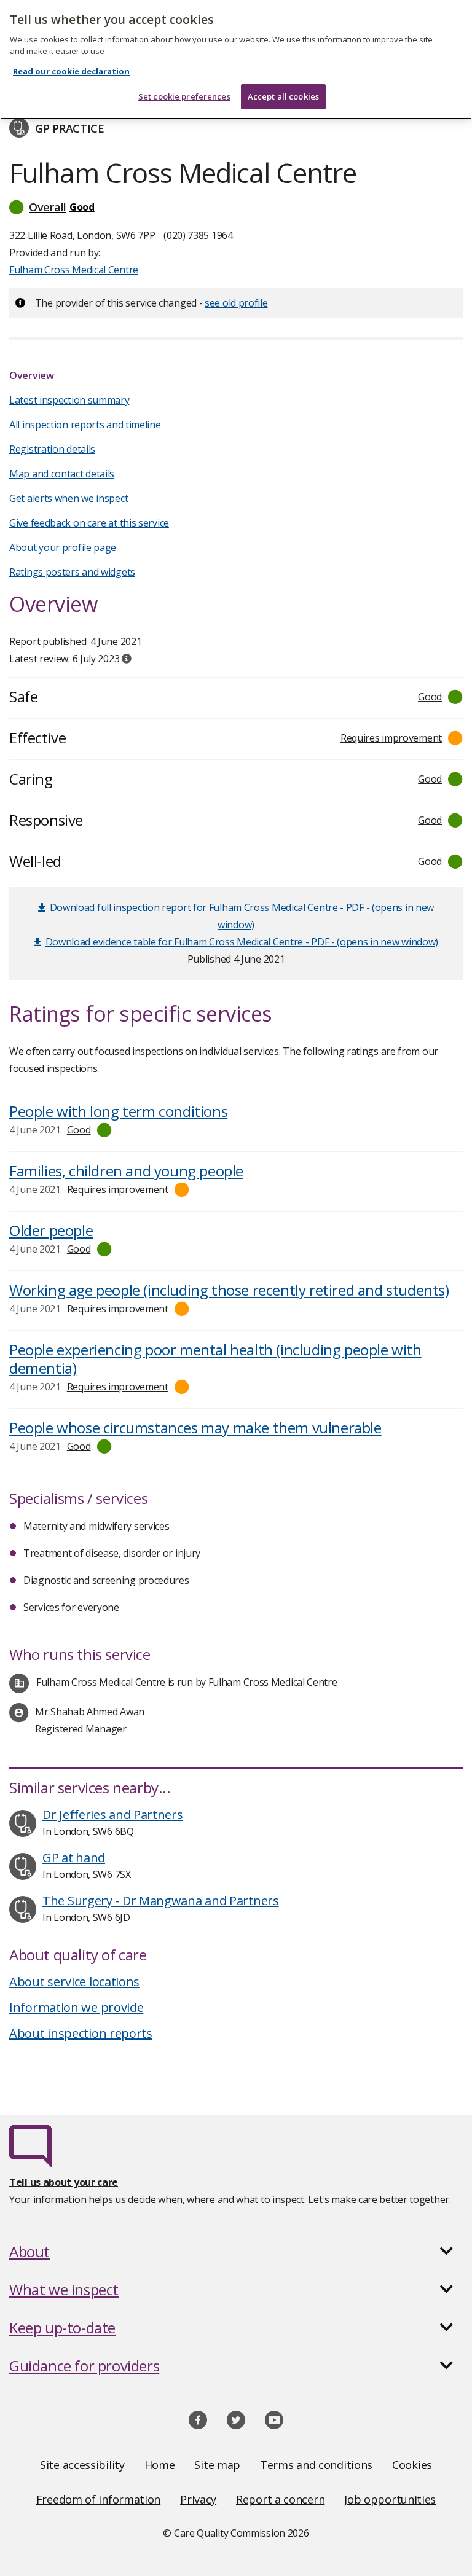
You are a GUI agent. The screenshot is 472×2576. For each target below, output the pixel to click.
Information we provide (76, 2007)
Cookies (412, 2465)
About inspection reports (81, 2033)
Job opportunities (390, 2499)
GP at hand (74, 1858)
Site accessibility (82, 2465)
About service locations (74, 1982)
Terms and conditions (316, 2465)
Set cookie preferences (184, 96)
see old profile (236, 303)
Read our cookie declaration (71, 71)
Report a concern (280, 2499)
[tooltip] (127, 659)
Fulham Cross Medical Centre (74, 270)
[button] (236, 207)
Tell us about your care (64, 2182)
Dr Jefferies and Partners (113, 1815)
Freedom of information (98, 2499)
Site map (217, 2465)
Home (160, 2465)
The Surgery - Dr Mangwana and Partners (161, 1901)
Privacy (198, 2499)
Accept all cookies (283, 96)
